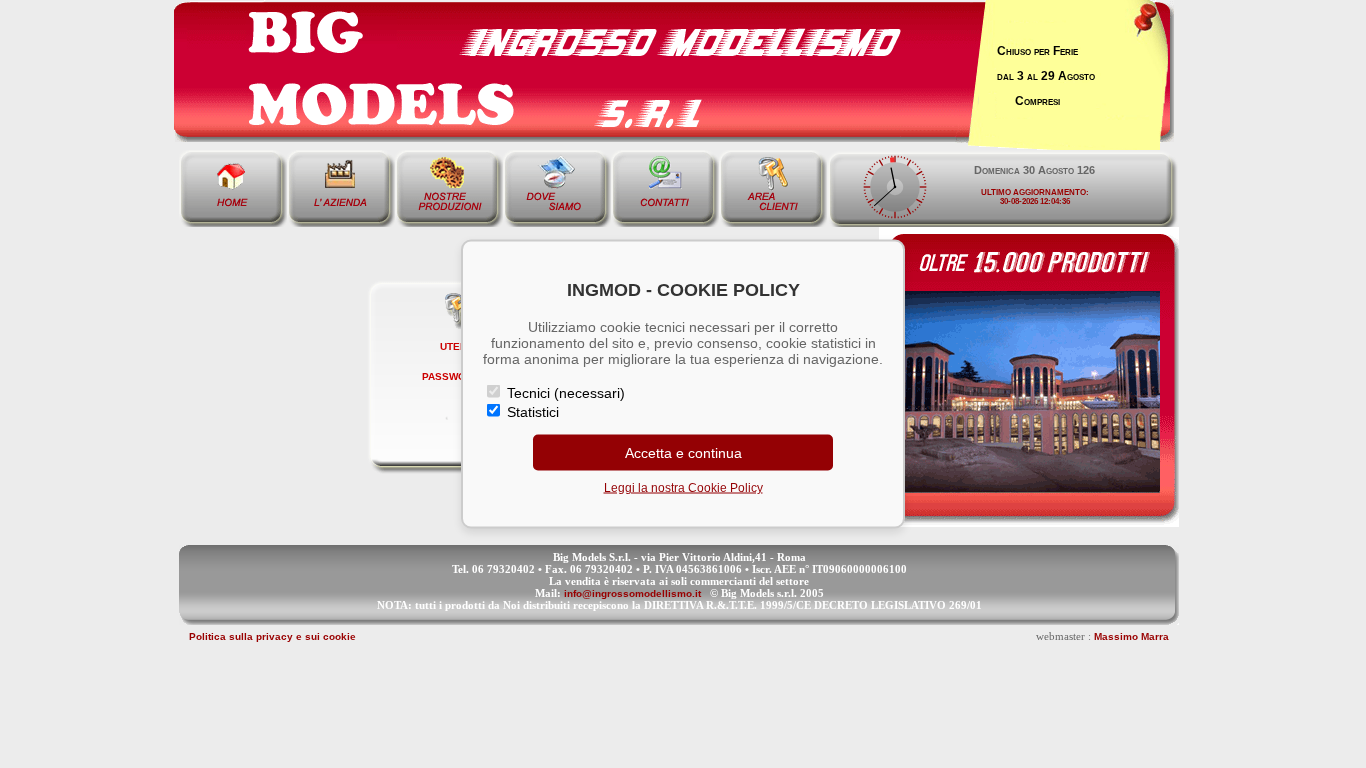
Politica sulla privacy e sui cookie (272, 636)
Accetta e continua (683, 453)
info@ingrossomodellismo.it (632, 593)
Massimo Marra (1131, 636)
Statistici (531, 412)
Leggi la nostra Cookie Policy (683, 488)
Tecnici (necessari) (564, 393)
